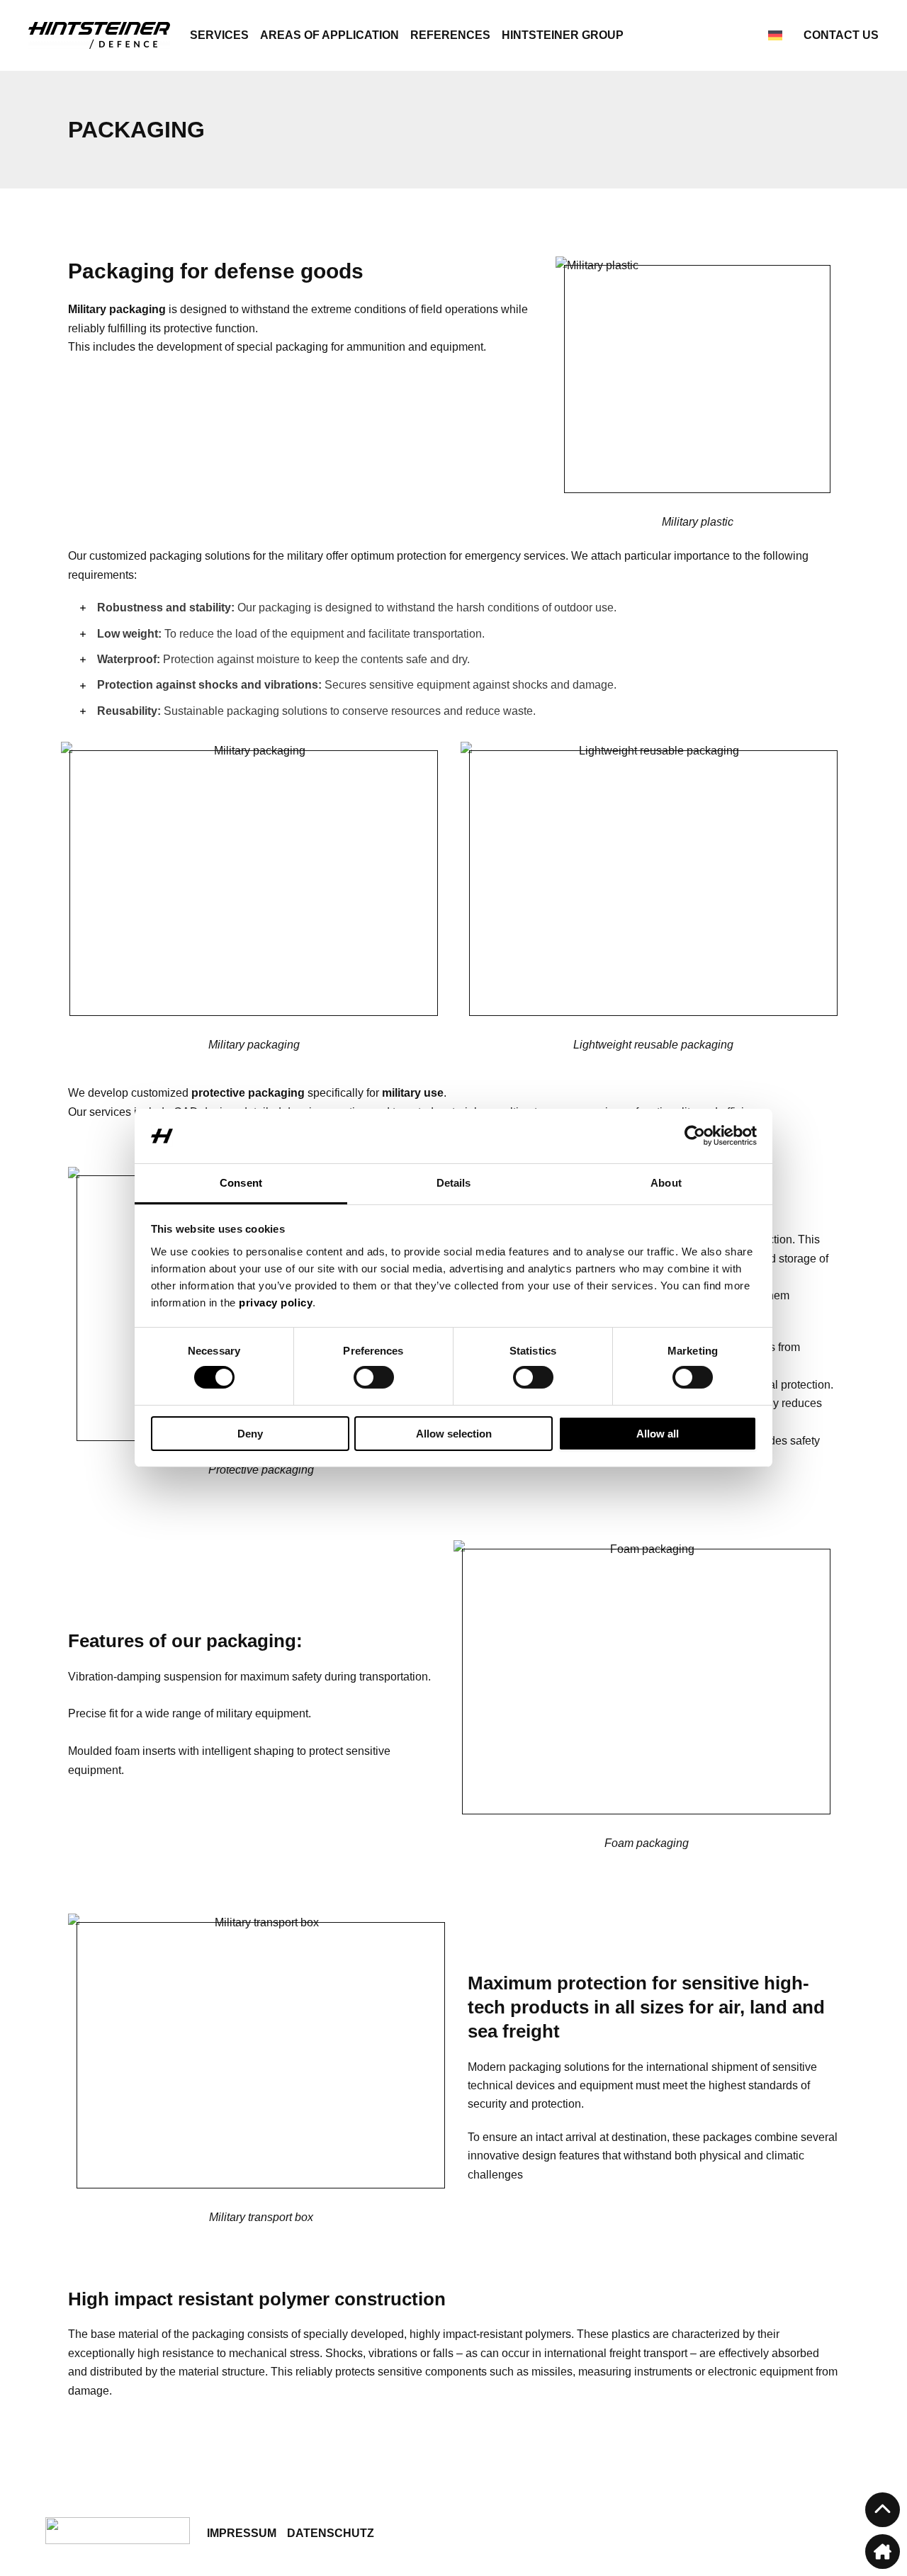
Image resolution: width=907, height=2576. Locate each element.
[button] (883, 2510)
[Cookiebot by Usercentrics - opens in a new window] (695, 1136)
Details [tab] (454, 1183)
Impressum (242, 2533)
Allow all (658, 1434)
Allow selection (454, 1434)
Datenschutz (331, 2533)
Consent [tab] (241, 1183)
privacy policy (276, 1303)
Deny (250, 1434)
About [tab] (666, 1183)
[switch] (374, 1377)
